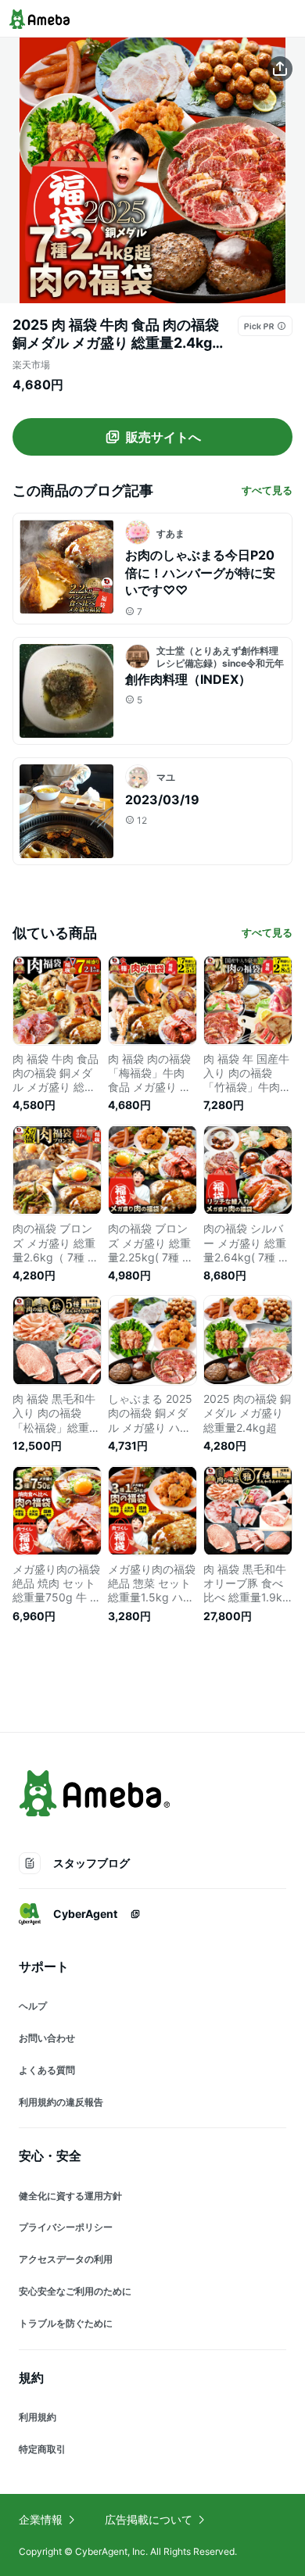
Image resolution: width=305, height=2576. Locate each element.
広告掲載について (149, 2519)
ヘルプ (33, 2006)
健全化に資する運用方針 (70, 2196)
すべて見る (267, 490)
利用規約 (38, 2417)
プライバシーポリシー (66, 2227)
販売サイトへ (163, 437)
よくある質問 (47, 2070)
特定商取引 (42, 2449)
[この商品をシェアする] (280, 69)
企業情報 (41, 2519)
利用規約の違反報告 (61, 2102)
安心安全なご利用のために (75, 2291)
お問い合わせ (47, 2038)
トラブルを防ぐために (66, 2323)
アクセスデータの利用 (66, 2259)
